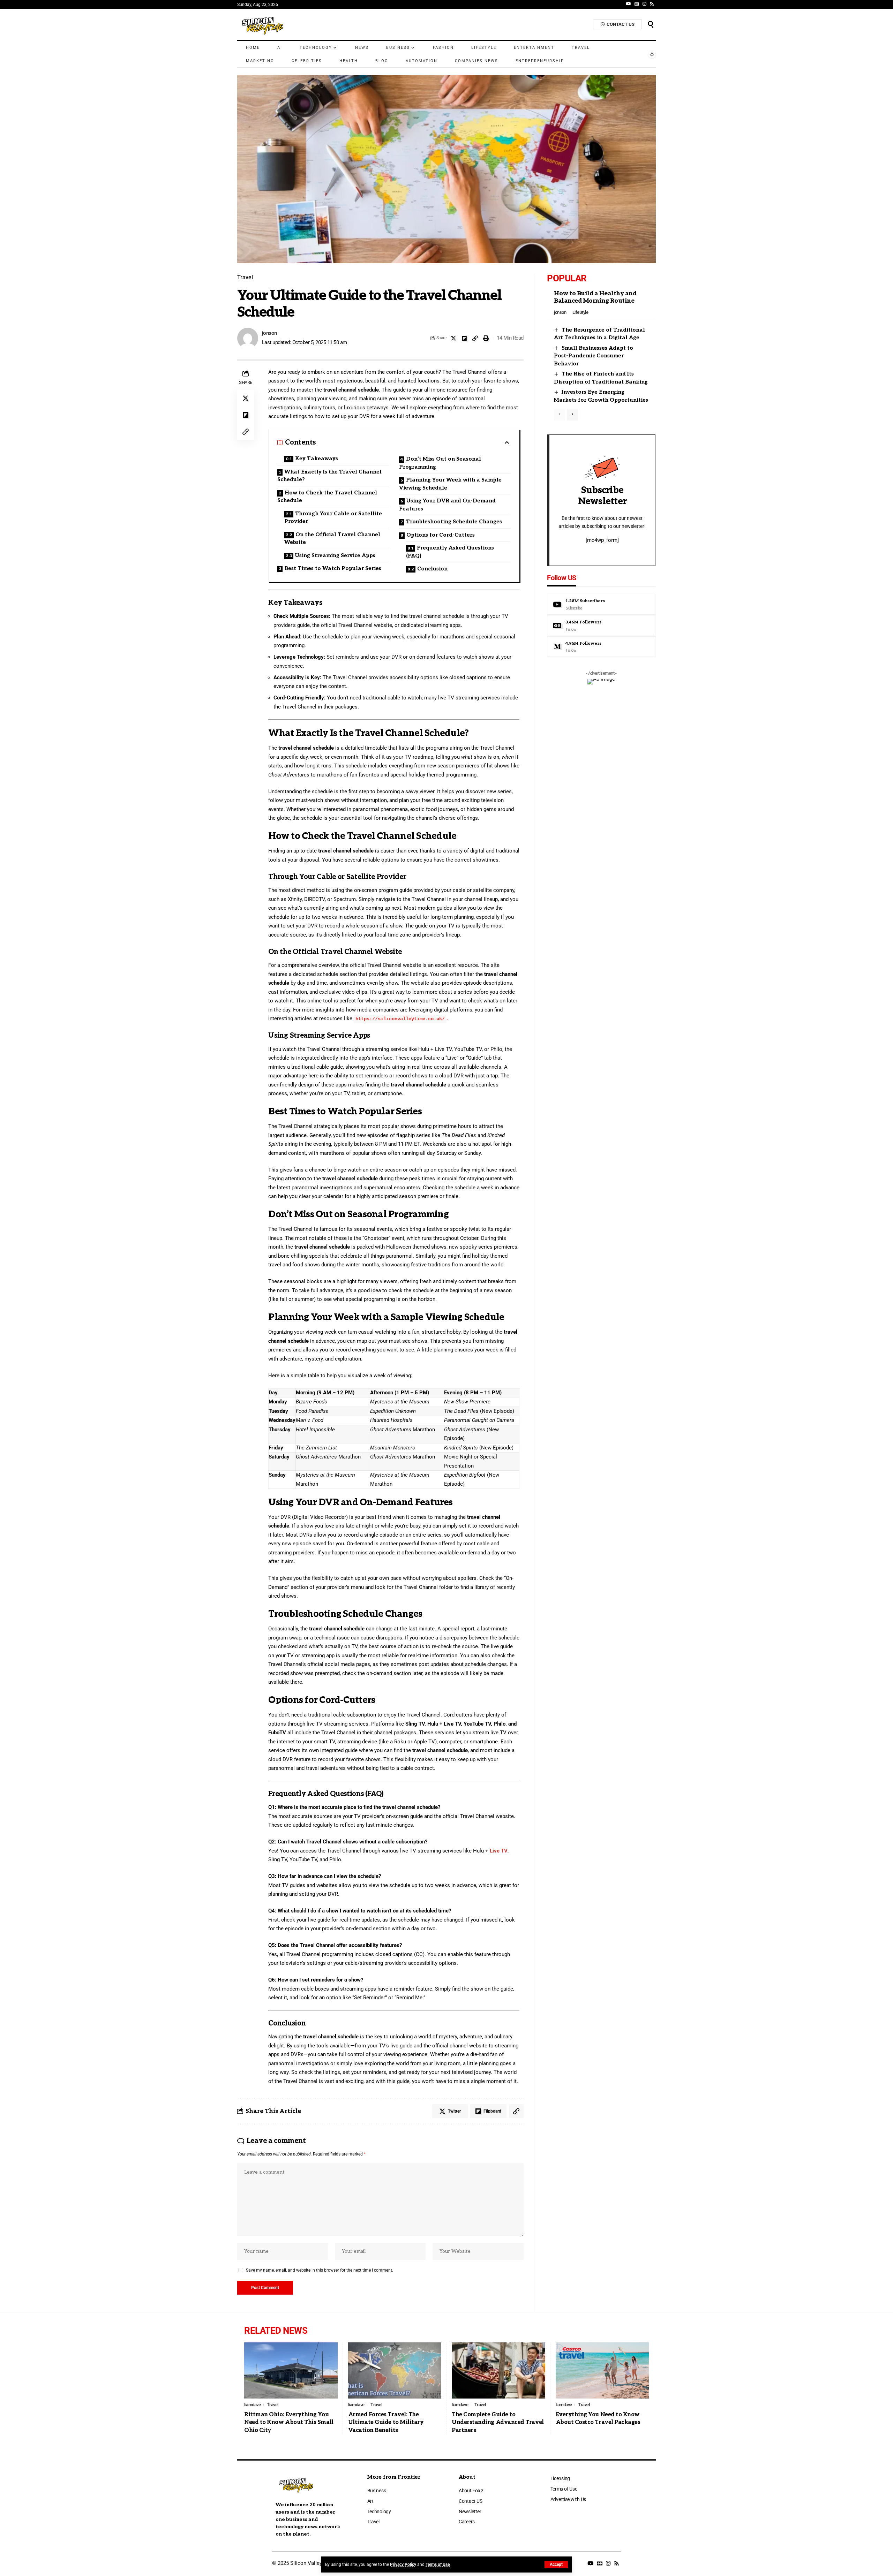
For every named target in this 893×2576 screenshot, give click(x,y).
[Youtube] (601, 604)
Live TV (499, 1851)
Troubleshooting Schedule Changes (454, 522)
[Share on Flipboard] (464, 338)
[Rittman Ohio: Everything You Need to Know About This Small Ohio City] (291, 2370)
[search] (651, 24)
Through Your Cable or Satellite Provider (333, 518)
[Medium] (601, 647)
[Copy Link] (475, 338)
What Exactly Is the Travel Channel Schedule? (329, 476)
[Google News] (637, 4)
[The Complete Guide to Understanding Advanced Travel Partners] (498, 2370)
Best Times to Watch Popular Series (333, 568)
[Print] (486, 338)
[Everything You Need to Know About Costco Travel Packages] (602, 2370)
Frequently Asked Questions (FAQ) (450, 552)
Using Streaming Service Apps (335, 555)
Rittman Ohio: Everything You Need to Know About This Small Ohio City (289, 2423)
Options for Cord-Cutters (441, 535)
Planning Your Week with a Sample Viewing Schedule (450, 484)
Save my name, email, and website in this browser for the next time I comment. (320, 2270)
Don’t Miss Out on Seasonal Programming (440, 463)
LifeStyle (580, 312)
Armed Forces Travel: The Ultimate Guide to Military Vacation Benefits (386, 2423)
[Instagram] (644, 4)
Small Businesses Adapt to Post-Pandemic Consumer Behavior (594, 356)
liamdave (252, 2405)
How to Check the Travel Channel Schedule (327, 497)
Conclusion (432, 569)
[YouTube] (629, 4)
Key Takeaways (317, 459)
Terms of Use (438, 2564)
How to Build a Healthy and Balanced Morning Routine (595, 297)
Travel (245, 278)
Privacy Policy (403, 2564)
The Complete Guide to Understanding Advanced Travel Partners (498, 2423)
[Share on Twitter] (453, 338)
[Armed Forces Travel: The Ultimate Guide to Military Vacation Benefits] (395, 2370)
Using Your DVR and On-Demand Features (447, 505)
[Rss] (652, 4)
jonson (269, 333)
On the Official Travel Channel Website (332, 539)
